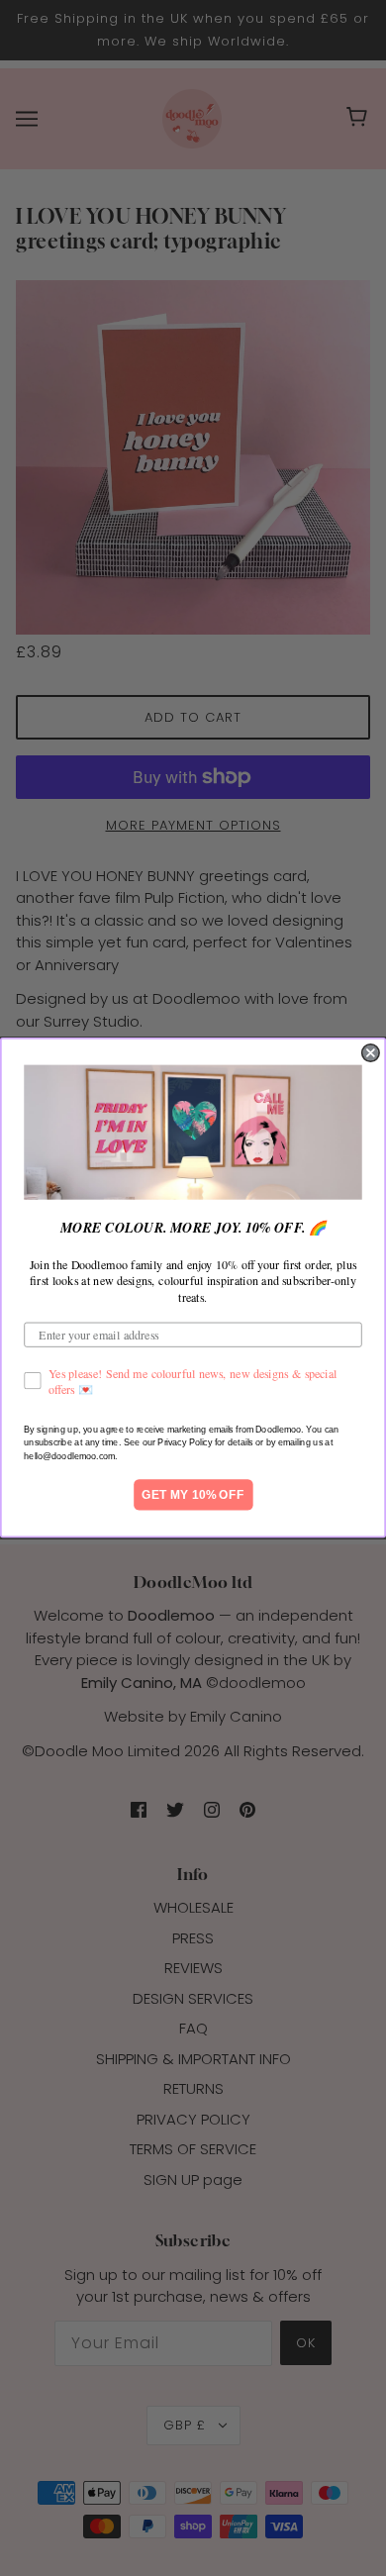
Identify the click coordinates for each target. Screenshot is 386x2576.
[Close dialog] (371, 1053)
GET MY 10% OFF (193, 1496)
